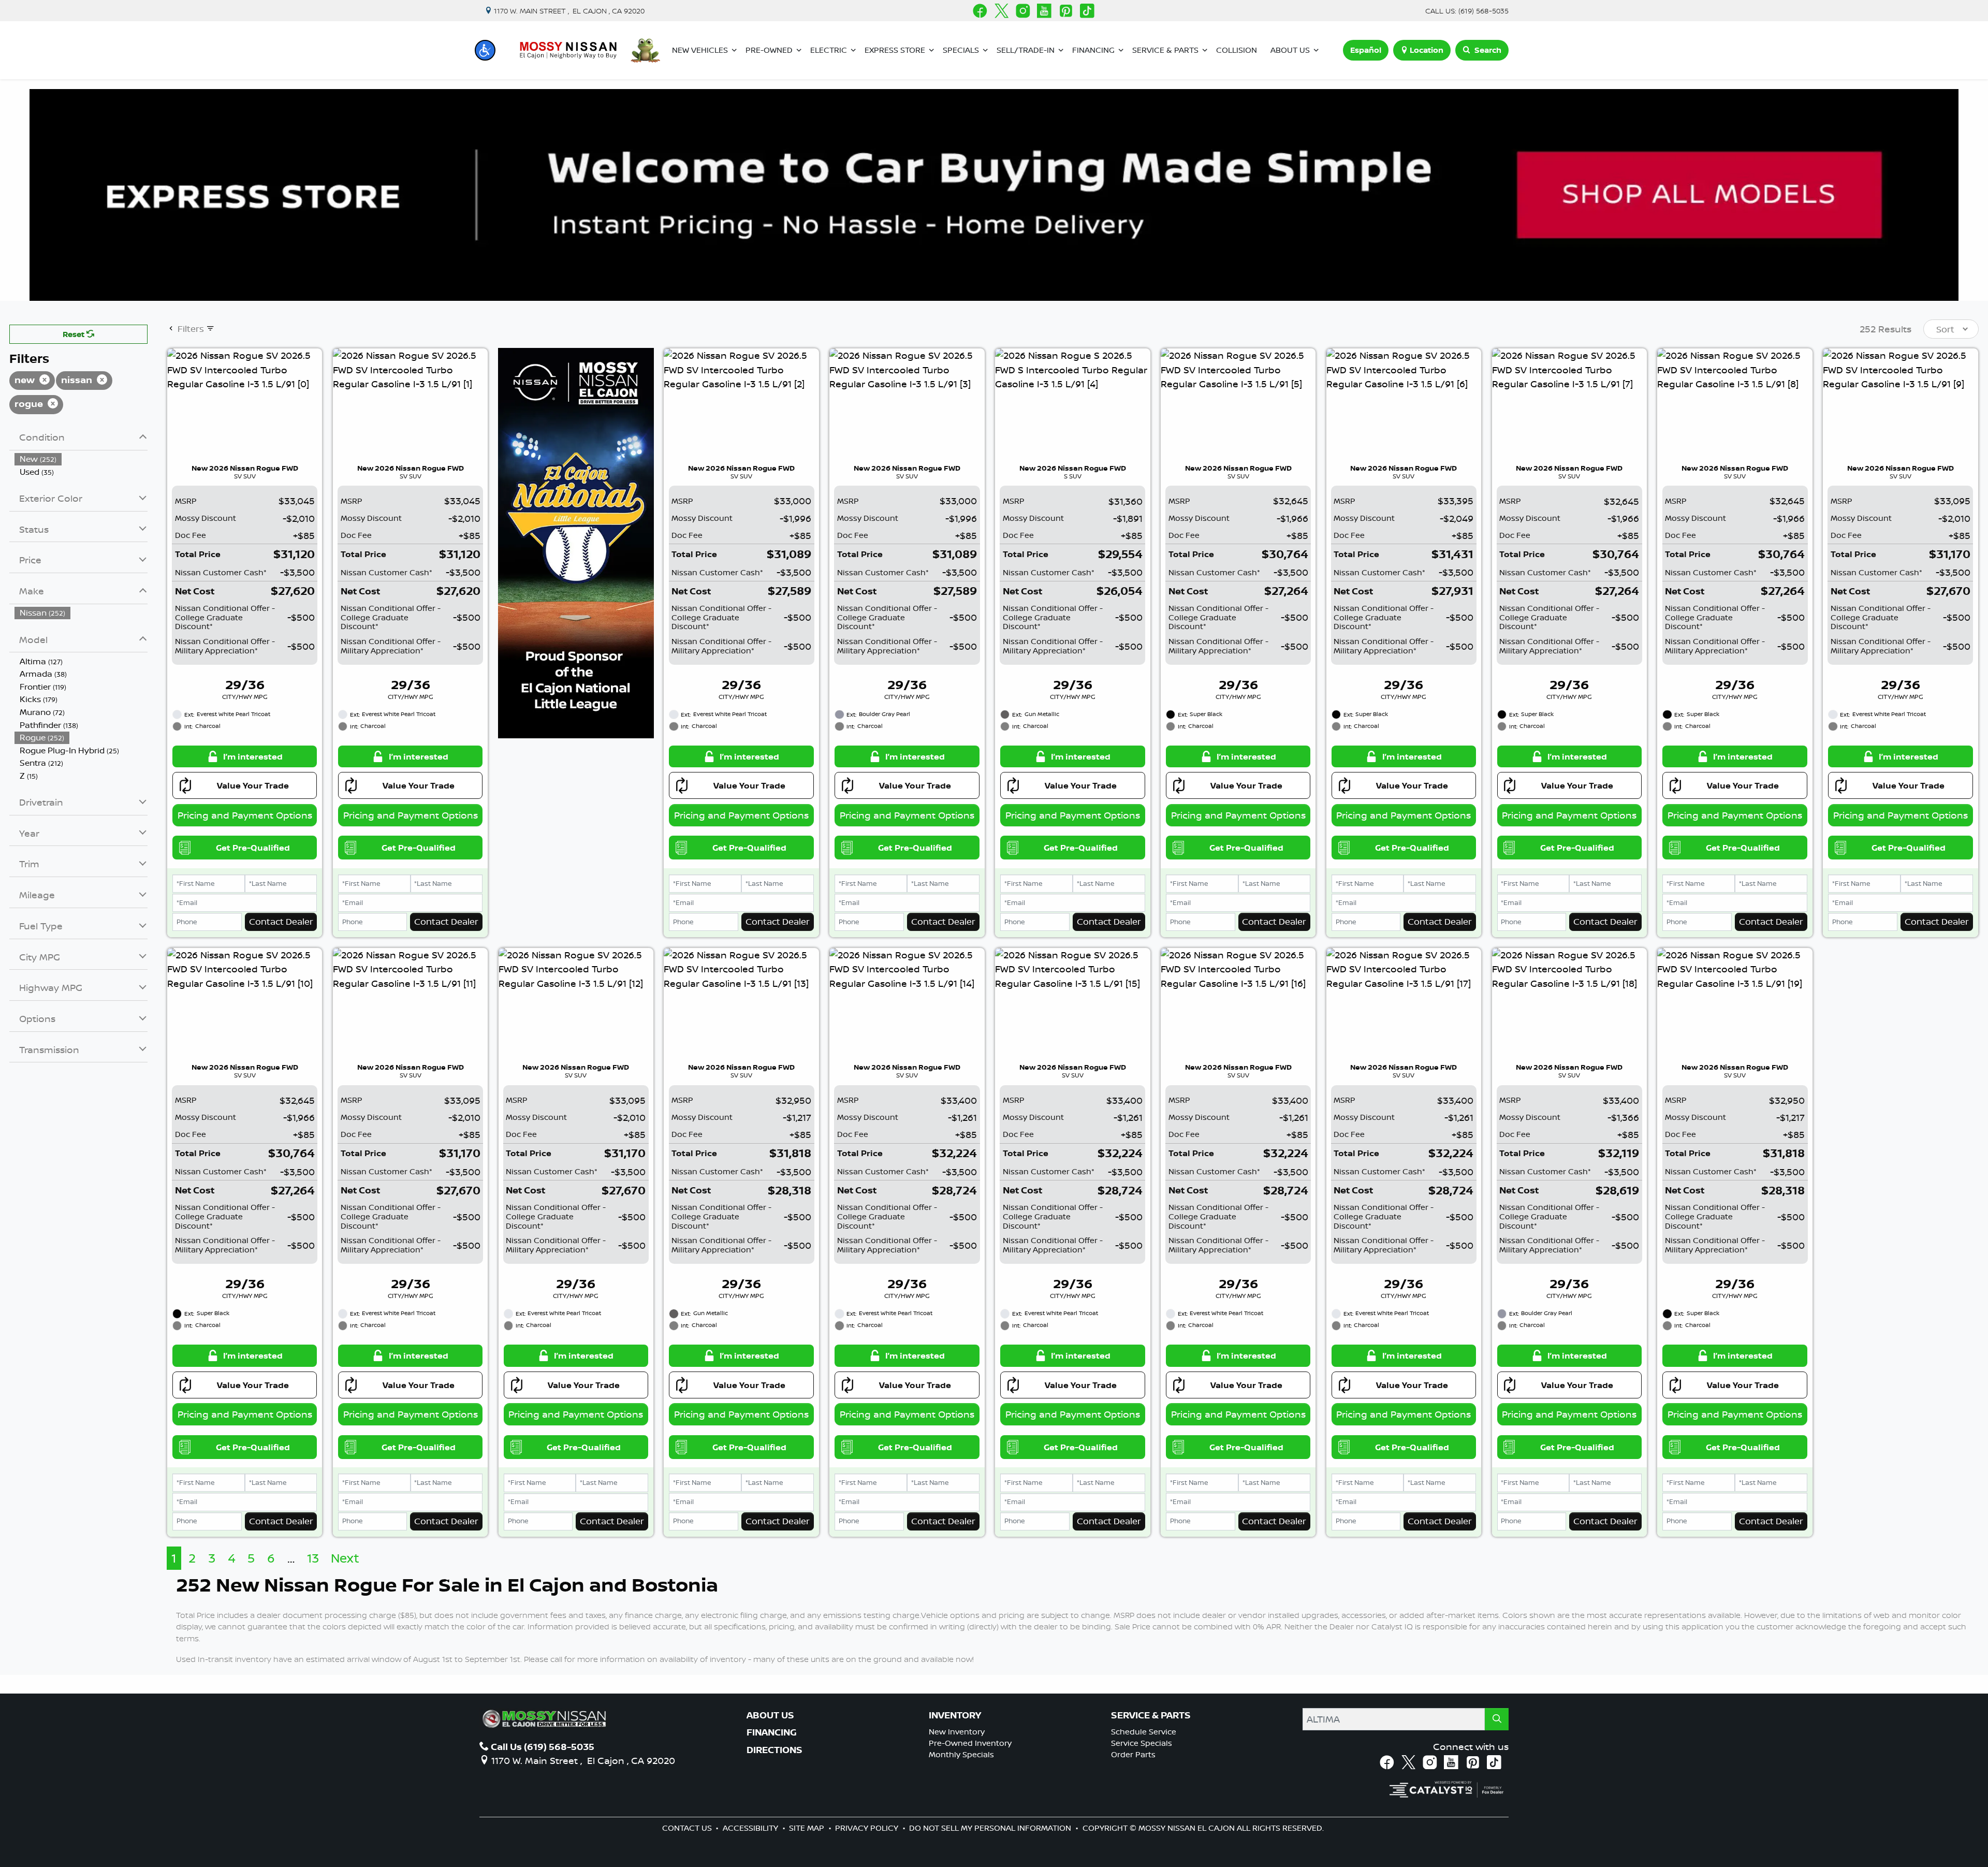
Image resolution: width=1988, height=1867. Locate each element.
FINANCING (772, 1732)
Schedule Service (1144, 1732)
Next (345, 1558)
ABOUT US (770, 1715)
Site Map (808, 1828)
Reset (75, 334)
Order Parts (1133, 1754)
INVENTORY (955, 1715)
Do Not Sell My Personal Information (991, 1828)
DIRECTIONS (774, 1750)
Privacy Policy (868, 1828)
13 (313, 1558)
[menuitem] (81, 459)
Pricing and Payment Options (245, 815)
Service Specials (1142, 1743)
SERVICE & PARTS (1151, 1715)
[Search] (1497, 1719)
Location (1427, 50)
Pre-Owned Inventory (970, 1743)
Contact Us (688, 1828)
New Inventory (957, 1732)
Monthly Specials (961, 1754)
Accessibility (751, 1828)
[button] (485, 50)
